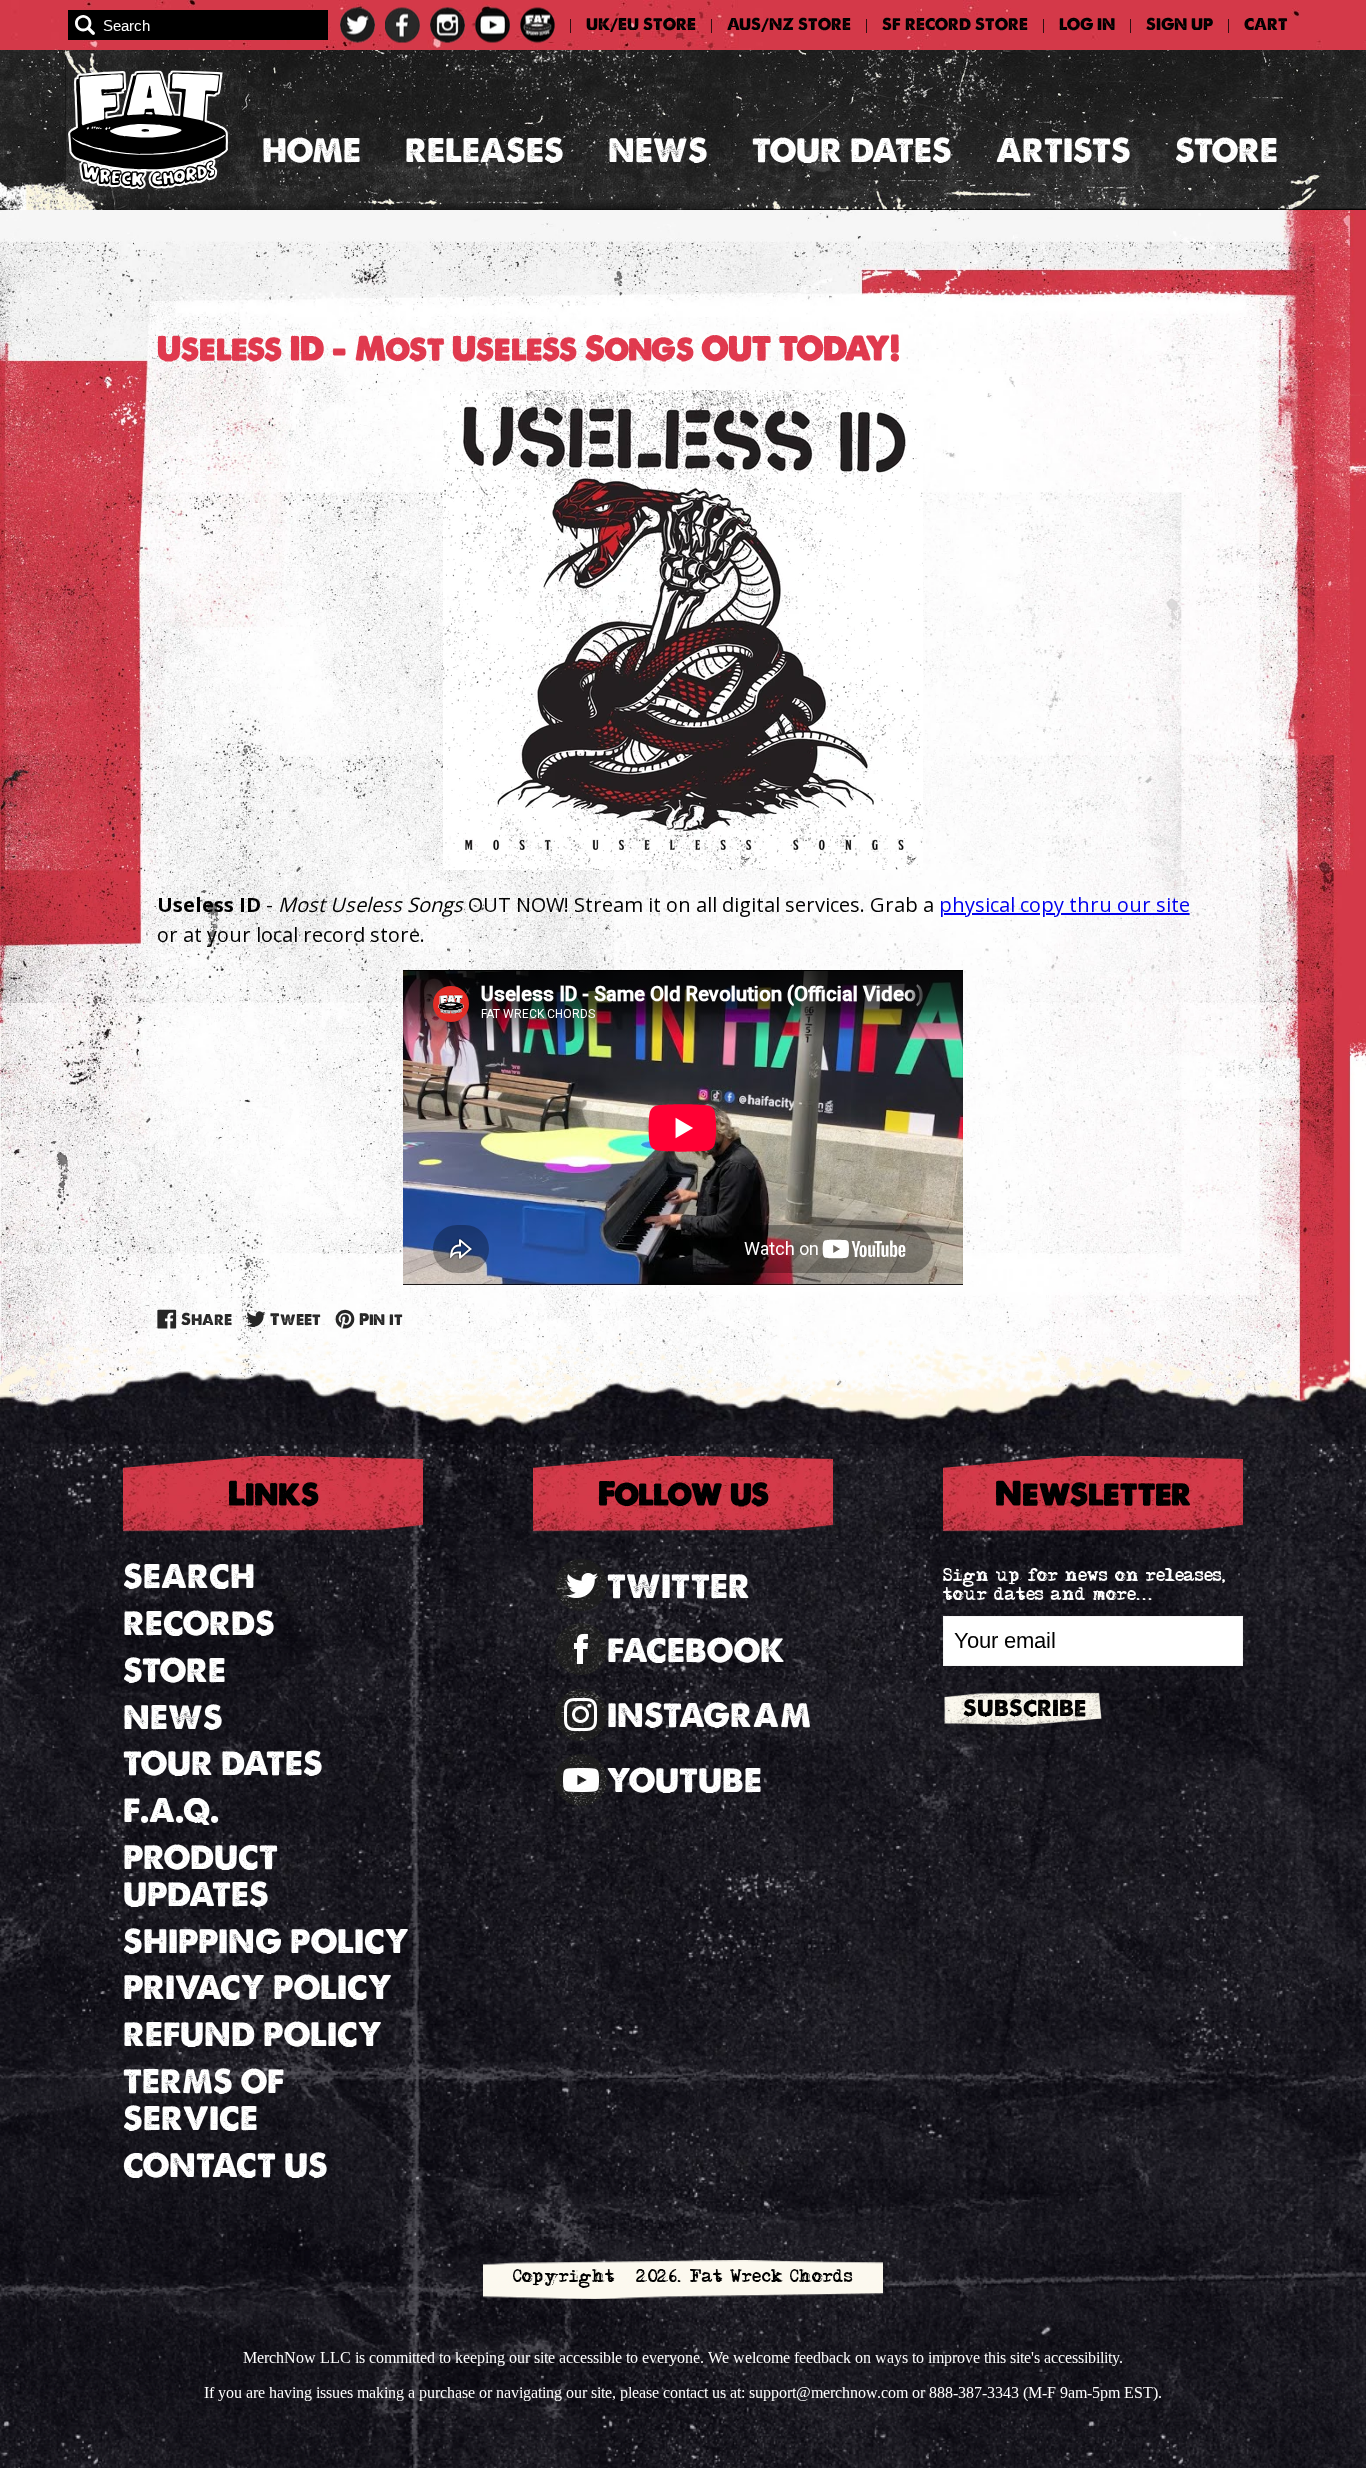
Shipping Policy (266, 1941)
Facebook (696, 1650)
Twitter (678, 1586)
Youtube (684, 1780)
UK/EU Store (641, 25)
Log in (1087, 25)
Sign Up (1179, 25)
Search (189, 1576)
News (658, 150)
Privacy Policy (257, 1987)
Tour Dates (852, 150)
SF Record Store (955, 25)
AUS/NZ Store (789, 25)
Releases (484, 150)
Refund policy (252, 2034)
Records (199, 1623)
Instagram (709, 1715)
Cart (1266, 25)
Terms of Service (203, 2100)
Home (311, 150)
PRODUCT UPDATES (200, 1876)
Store (1226, 150)
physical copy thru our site (1064, 904)
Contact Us (225, 2165)
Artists (1063, 150)
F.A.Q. (171, 1810)
